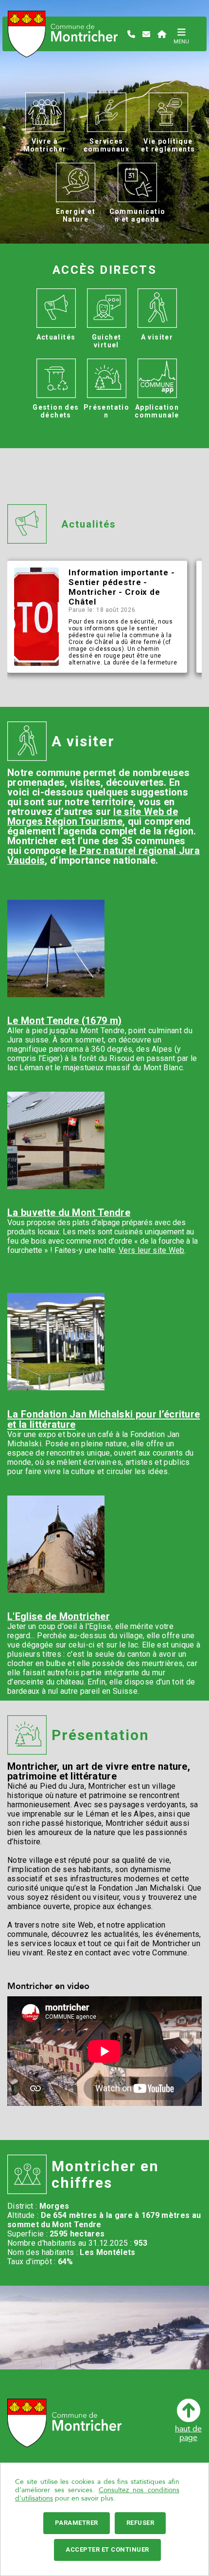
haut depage (188, 2433)
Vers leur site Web (152, 1250)
